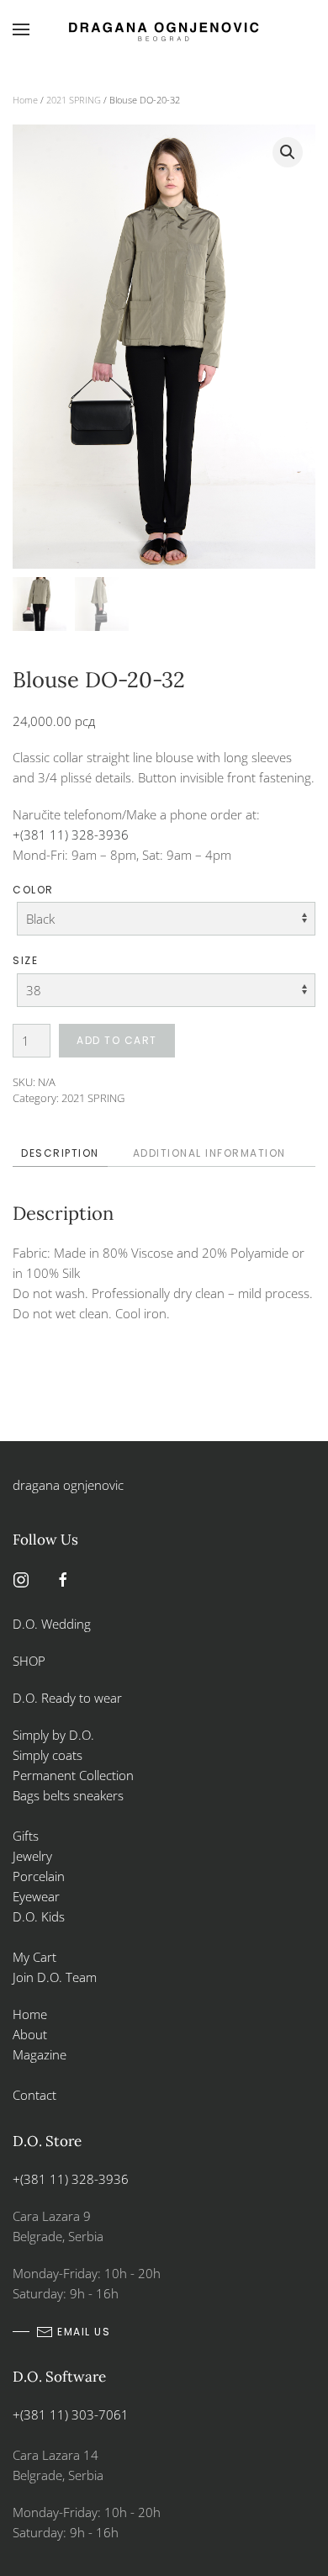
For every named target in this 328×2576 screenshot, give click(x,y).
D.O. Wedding (52, 1624)
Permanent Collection (73, 1775)
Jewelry (32, 1856)
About (30, 2034)
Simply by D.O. (53, 1735)
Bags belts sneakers (68, 1795)
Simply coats (49, 1755)
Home (25, 100)
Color (33, 890)
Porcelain (39, 1876)
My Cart (34, 1957)
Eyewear (36, 1896)
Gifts (26, 1836)
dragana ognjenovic (68, 1485)
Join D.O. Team (55, 1977)
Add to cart (117, 1040)
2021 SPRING (74, 100)
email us (84, 2332)
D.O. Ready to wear (67, 1698)
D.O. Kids (39, 1916)
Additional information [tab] (209, 1153)
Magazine (40, 2054)
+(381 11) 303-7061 (71, 2414)
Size (25, 960)
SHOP (29, 1661)
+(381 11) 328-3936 (71, 835)
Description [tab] (60, 1153)
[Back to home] (164, 29)
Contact (34, 2095)
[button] (21, 29)
